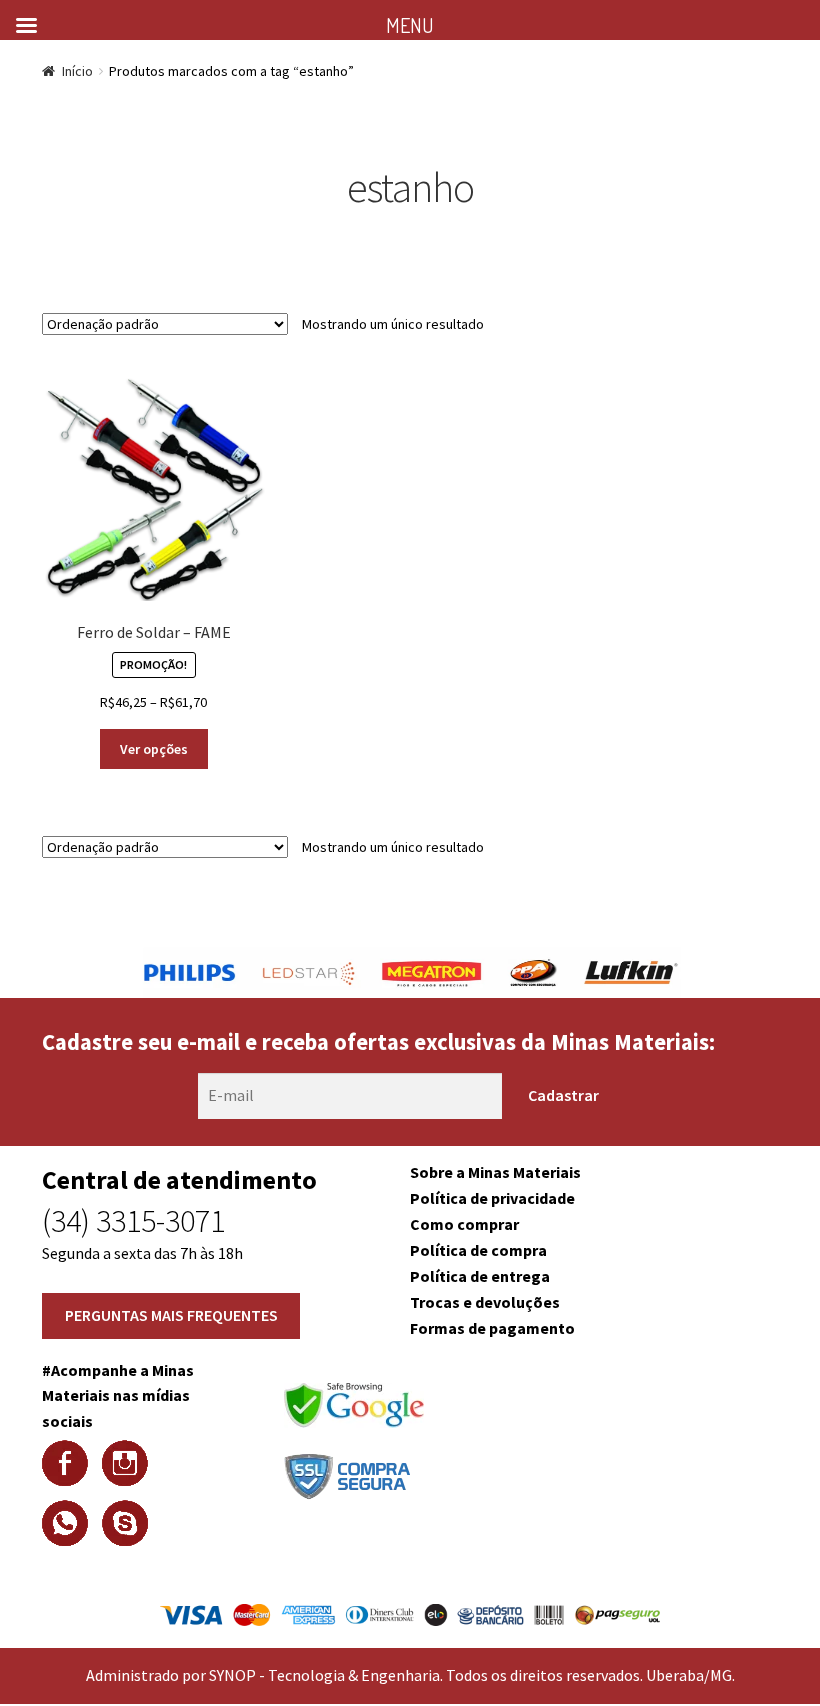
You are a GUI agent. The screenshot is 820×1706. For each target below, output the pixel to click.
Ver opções (154, 749)
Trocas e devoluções (485, 1302)
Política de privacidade (492, 1198)
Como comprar (464, 1224)
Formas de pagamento (492, 1328)
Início (77, 71)
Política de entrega (480, 1276)
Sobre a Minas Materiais (495, 1172)
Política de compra (478, 1250)
